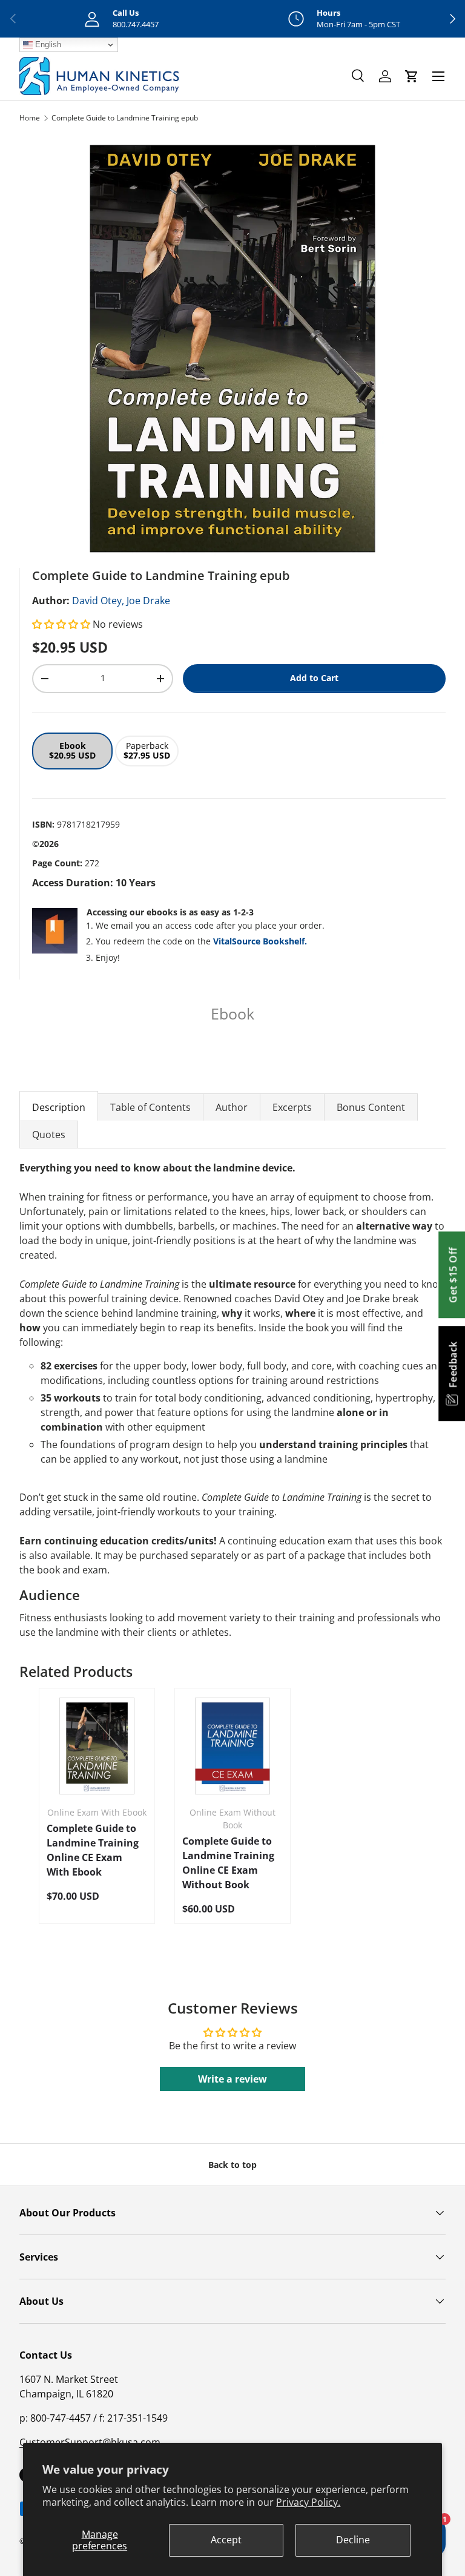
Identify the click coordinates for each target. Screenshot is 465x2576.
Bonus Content (371, 1107)
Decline (353, 2540)
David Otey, (98, 601)
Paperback (147, 751)
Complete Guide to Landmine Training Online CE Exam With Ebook (93, 1850)
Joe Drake (148, 601)
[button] (62, 624)
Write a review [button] (232, 2079)
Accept (226, 2540)
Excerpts (292, 1107)
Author (232, 1107)
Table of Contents (150, 1107)
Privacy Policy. (308, 2502)
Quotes (49, 1135)
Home (30, 118)
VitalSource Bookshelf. (260, 941)
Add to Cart (314, 678)
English (47, 44)
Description (59, 1107)
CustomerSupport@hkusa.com (90, 2442)
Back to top (232, 2165)
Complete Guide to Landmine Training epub (125, 118)
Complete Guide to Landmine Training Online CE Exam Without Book (228, 1863)
